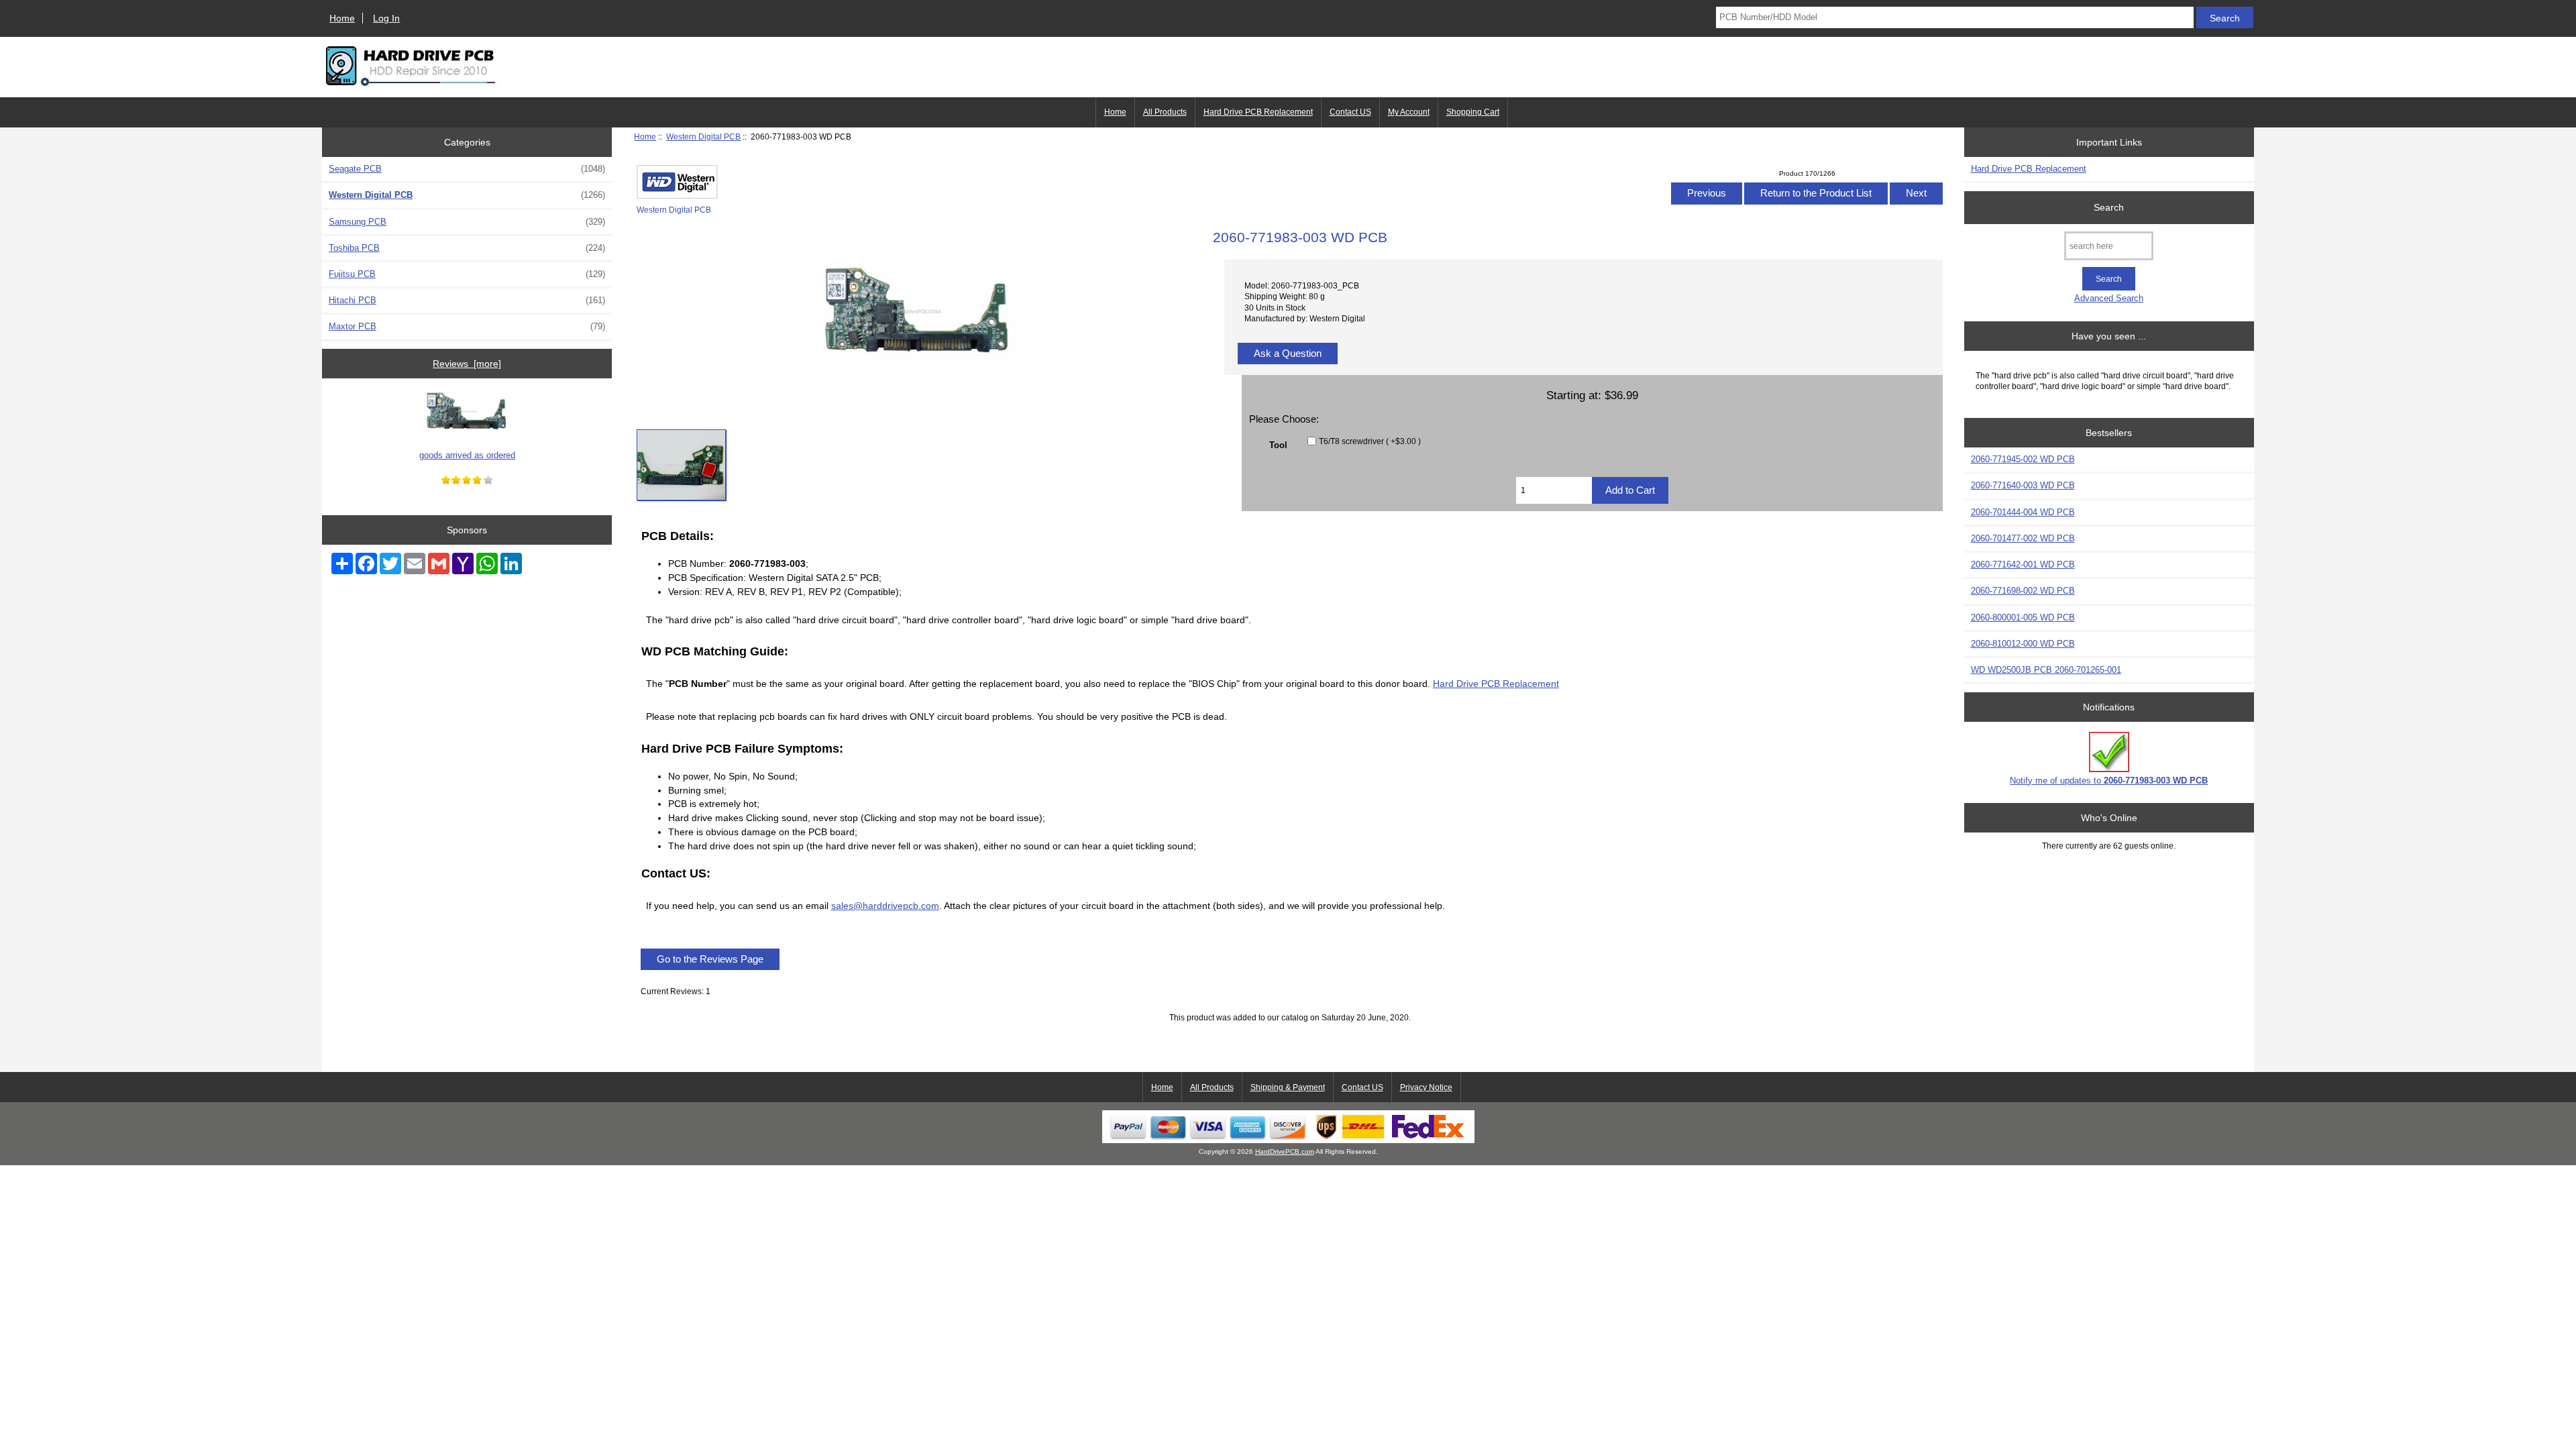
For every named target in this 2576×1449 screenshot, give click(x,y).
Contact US (1350, 112)
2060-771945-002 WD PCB (2023, 459)
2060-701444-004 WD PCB (2023, 512)
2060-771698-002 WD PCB (2023, 591)
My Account (1409, 112)
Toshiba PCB (467, 248)
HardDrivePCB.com (1285, 1151)
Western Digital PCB (703, 137)
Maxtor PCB (467, 326)
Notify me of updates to (2109, 781)
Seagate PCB (467, 169)
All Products (1165, 112)
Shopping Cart (1473, 112)
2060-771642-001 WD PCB (2023, 565)
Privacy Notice (1426, 1087)
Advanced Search (2109, 298)
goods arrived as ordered (467, 455)
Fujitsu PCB (467, 274)
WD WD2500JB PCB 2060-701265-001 (2046, 670)
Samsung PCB (467, 222)
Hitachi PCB (467, 300)
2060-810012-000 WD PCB (2023, 644)
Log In (386, 18)
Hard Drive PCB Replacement (1258, 112)
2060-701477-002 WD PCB (2023, 538)
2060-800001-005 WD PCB (2023, 618)
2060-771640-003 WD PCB (2023, 485)
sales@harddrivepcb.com (885, 906)
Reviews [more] (467, 364)
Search (2109, 207)
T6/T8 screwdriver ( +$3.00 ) (1370, 441)
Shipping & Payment (1288, 1087)
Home (342, 18)
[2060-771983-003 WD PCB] (681, 465)
